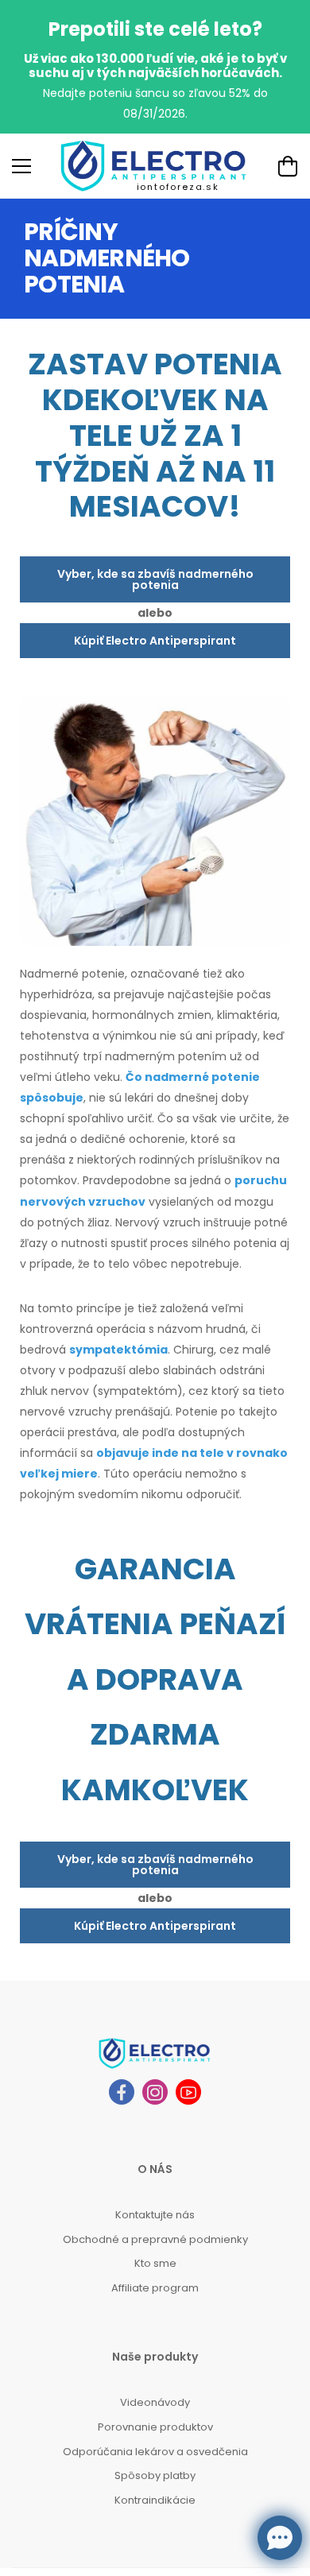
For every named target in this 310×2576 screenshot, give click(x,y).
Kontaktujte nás (155, 2215)
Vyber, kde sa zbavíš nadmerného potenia (155, 579)
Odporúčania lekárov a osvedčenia (155, 2452)
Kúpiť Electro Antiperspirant (155, 641)
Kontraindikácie (155, 2500)
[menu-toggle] (21, 166)
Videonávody (155, 2402)
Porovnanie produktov (155, 2427)
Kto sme (155, 2263)
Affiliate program (155, 2288)
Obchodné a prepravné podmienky (155, 2239)
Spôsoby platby (155, 2475)
